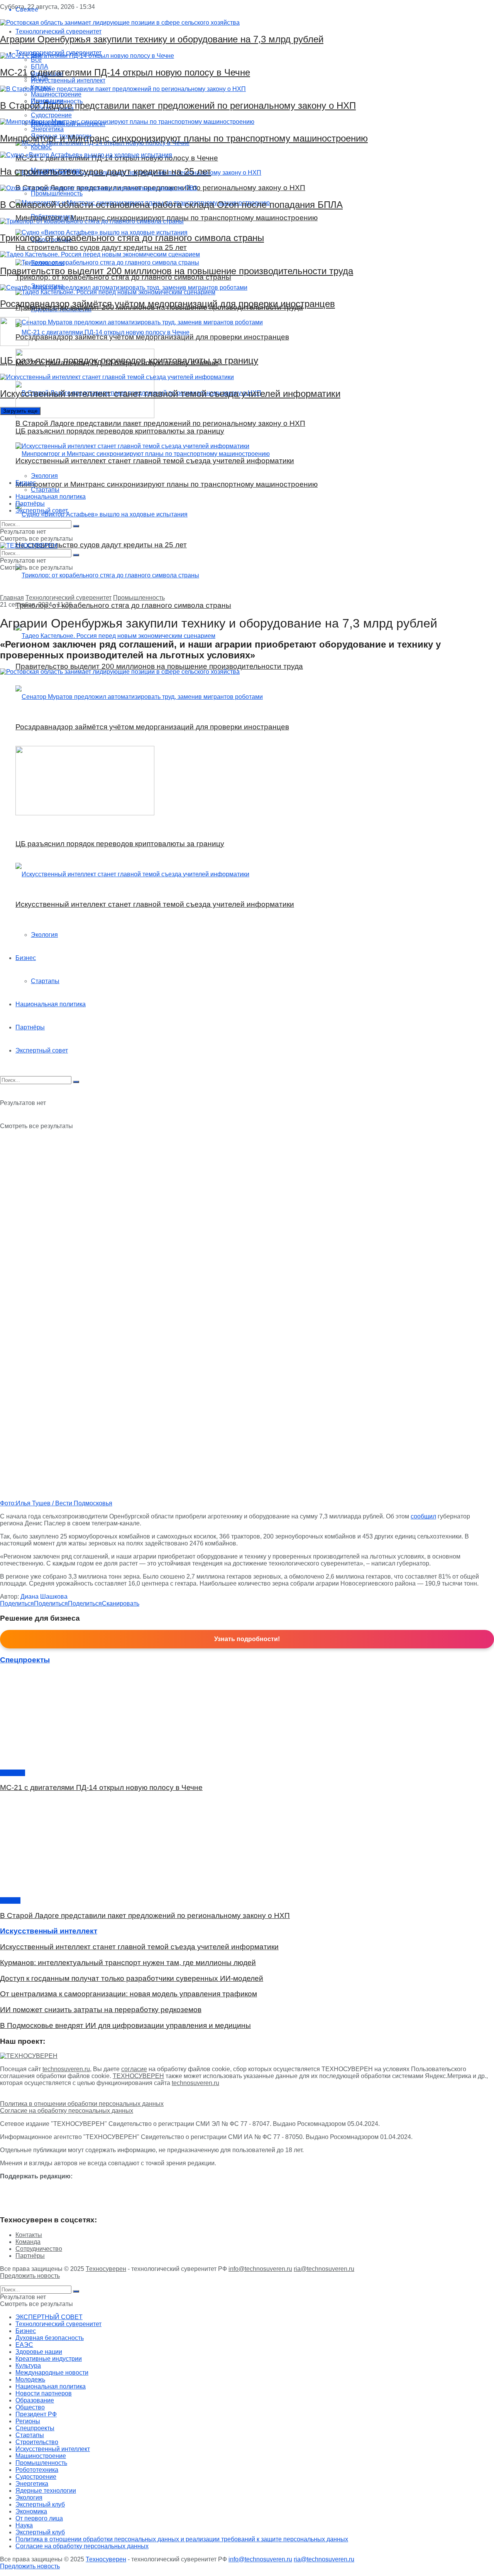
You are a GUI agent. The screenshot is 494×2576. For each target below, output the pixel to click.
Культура (28, 2366)
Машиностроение (41, 2456)
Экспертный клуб (40, 2504)
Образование (35, 2400)
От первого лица (39, 2518)
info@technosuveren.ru (260, 2269)
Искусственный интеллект (53, 2449)
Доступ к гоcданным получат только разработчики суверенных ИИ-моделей (132, 1978)
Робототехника (37, 2470)
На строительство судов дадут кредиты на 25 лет (106, 171)
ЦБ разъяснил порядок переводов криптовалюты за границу (129, 360)
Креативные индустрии (49, 2359)
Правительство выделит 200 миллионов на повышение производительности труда (177, 271)
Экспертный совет (42, 510)
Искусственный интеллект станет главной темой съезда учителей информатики (170, 394)
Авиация (13, 1773)
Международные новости (52, 2373)
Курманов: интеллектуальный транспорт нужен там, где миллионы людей (128, 1963)
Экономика (31, 2511)
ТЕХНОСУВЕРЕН (138, 2076)
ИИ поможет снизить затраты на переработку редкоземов (101, 2010)
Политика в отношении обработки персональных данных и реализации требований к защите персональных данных (182, 2539)
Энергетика (32, 2484)
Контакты (29, 2235)
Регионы (28, 2421)
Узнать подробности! (247, 1639)
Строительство (37, 2442)
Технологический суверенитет (69, 598)
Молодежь (30, 2379)
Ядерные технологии (46, 2491)
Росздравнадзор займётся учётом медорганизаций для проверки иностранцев (167, 304)
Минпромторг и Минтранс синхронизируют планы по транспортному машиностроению (184, 138)
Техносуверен (106, 2269)
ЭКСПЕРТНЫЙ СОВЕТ (49, 2317)
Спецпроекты (35, 2428)
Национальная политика (51, 497)
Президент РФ (36, 2414)
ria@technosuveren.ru (324, 2269)
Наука (24, 2525)
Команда (28, 2242)
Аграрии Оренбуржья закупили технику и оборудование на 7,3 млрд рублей (162, 39)
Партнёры (30, 504)
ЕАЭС (24, 2345)
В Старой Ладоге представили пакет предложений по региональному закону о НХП (178, 105)
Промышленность (139, 598)
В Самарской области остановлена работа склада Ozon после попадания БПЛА (171, 205)
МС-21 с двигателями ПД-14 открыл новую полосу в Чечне (125, 72)
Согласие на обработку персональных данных (67, 2111)
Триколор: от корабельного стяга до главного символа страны (132, 238)
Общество (30, 2407)
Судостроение (36, 2477)
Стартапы (45, 490)
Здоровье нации (39, 2352)
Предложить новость (30, 2276)
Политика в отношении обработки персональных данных (82, 2104)
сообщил (423, 1516)
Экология (44, 476)
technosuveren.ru (66, 2069)
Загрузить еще (20, 411)
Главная (12, 598)
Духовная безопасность (50, 2338)
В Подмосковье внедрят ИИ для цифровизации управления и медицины (125, 2025)
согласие (134, 2069)
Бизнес (26, 483)
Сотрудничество (39, 2249)
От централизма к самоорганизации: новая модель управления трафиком (129, 1994)
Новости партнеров (44, 2393)
